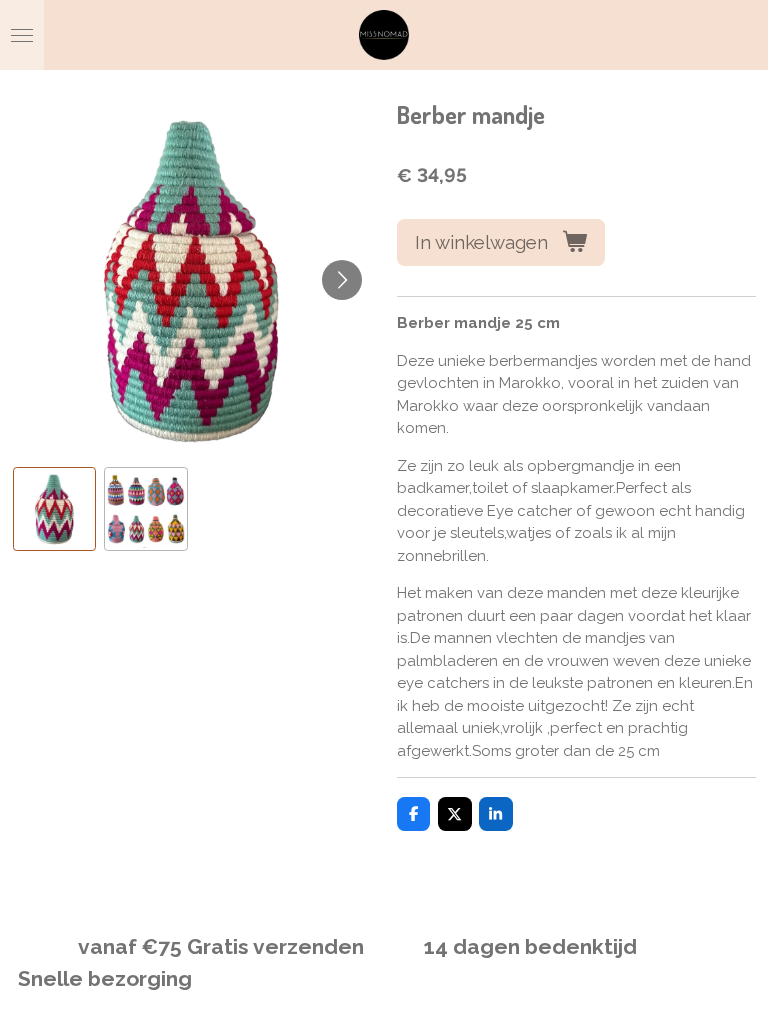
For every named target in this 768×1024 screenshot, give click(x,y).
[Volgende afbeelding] (342, 280)
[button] (55, 509)
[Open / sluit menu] (22, 35)
